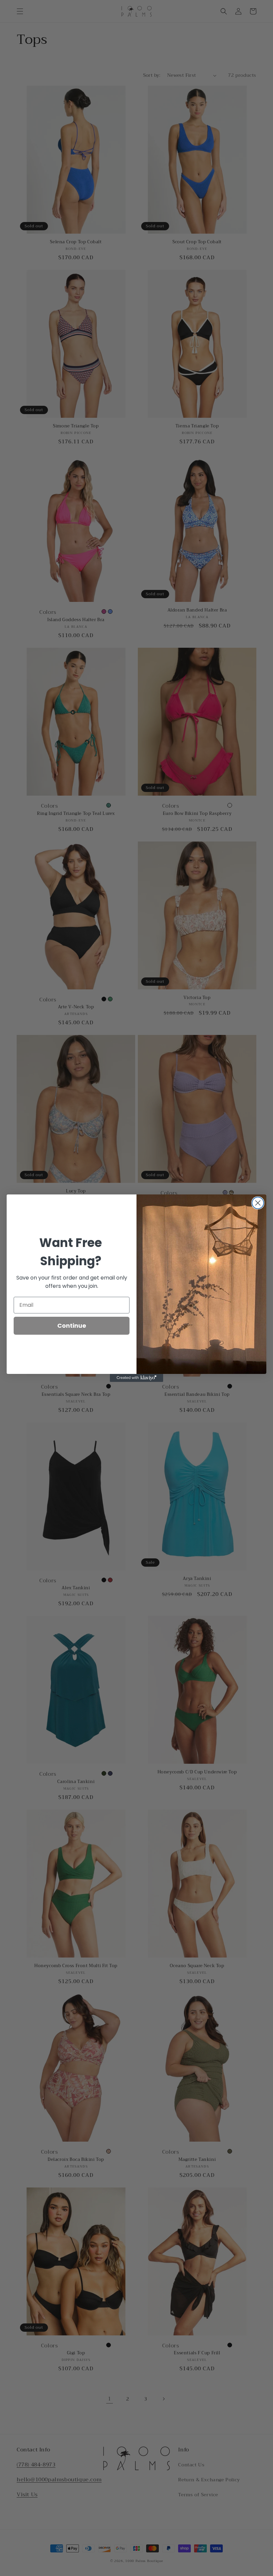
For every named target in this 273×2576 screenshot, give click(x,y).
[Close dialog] (258, 1203)
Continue (72, 1326)
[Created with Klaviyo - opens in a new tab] (136, 1378)
